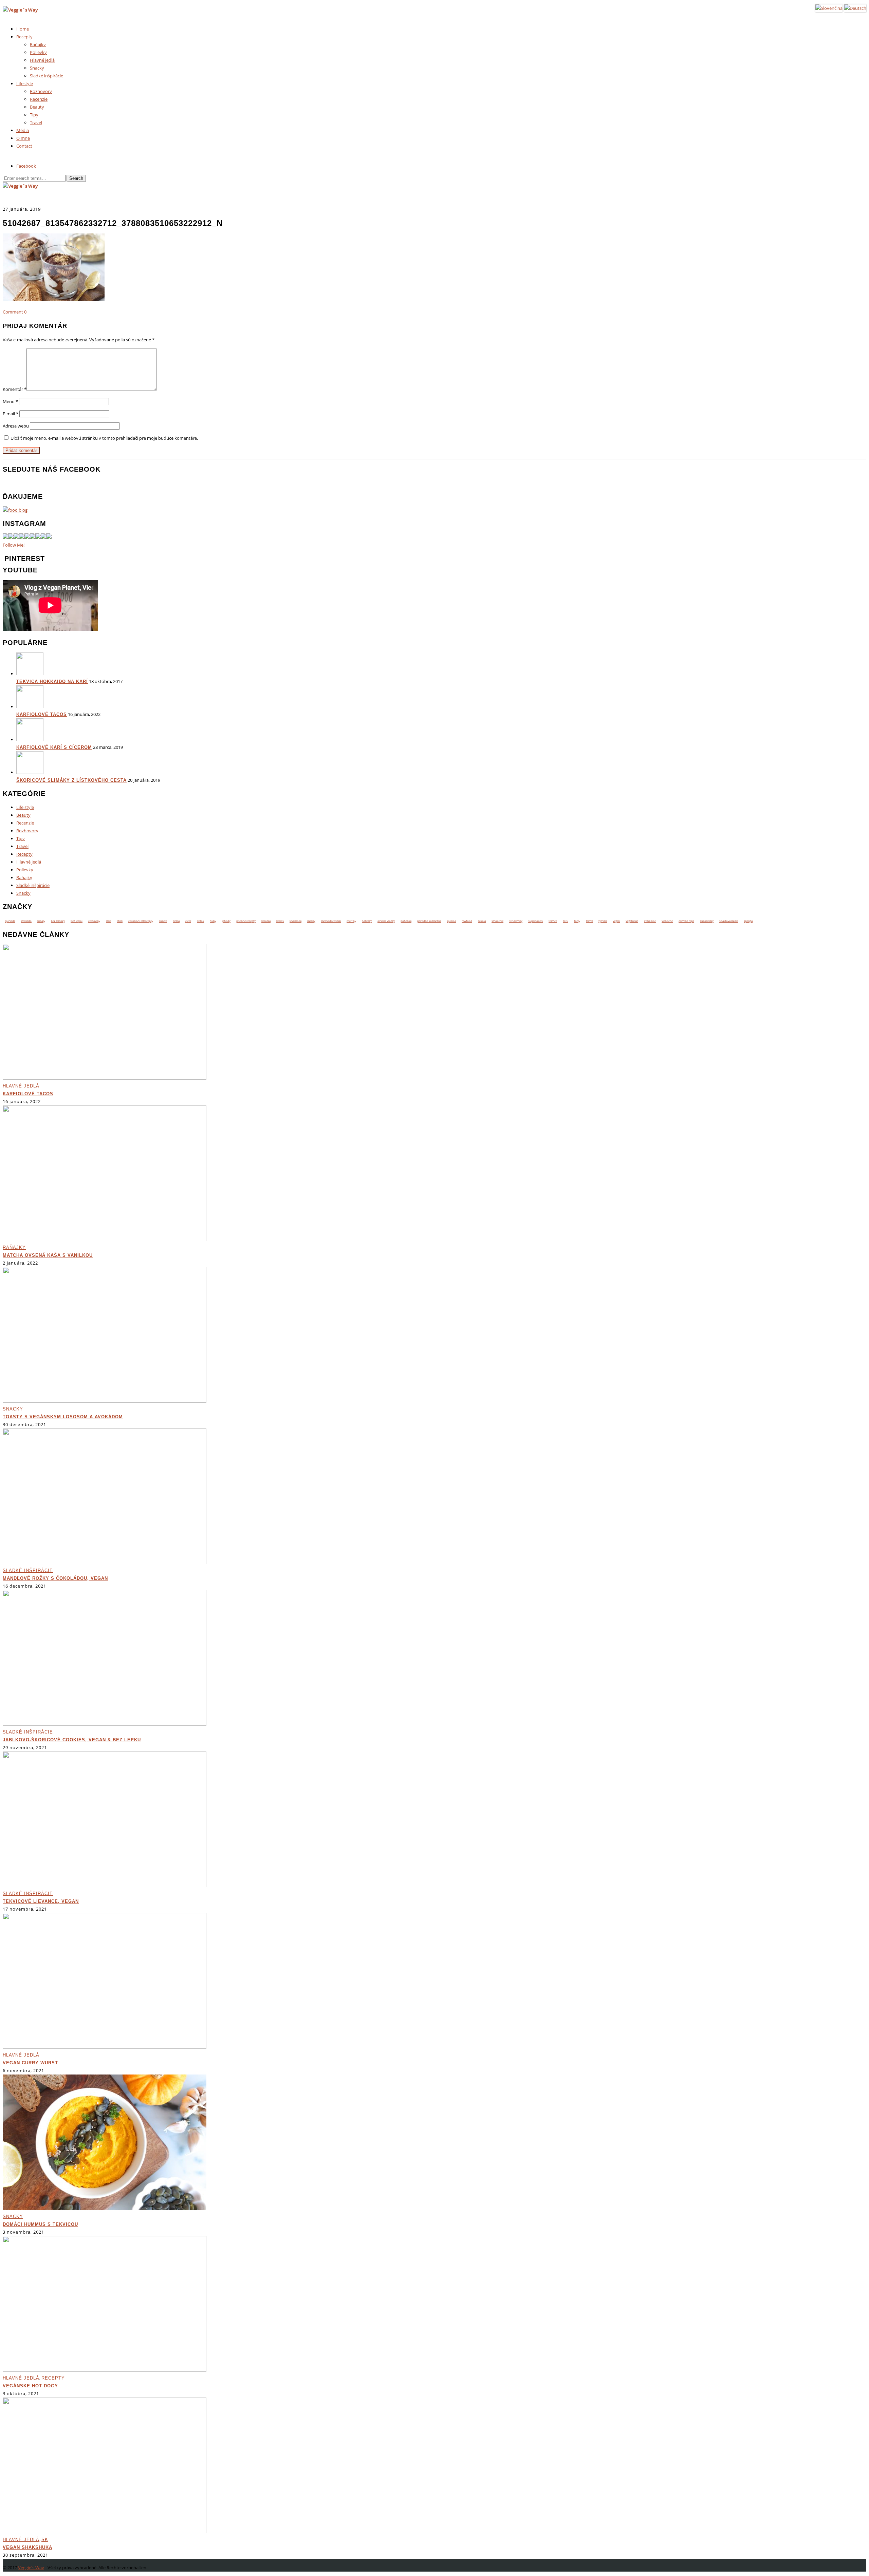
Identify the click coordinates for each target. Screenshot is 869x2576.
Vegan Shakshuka (27, 2547)
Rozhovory (41, 91)
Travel (36, 122)
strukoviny (516, 921)
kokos (280, 921)
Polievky (38, 52)
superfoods (535, 921)
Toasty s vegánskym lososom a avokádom (63, 1417)
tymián (603, 921)
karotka (266, 921)
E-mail (11, 414)
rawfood (467, 921)
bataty (41, 921)
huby (213, 921)
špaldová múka (729, 921)
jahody (226, 921)
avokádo (26, 921)
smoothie (497, 921)
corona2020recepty (141, 921)
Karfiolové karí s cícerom (54, 747)
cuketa (163, 921)
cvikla (176, 921)
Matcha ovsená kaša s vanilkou (48, 1255)
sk (45, 2540)
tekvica (553, 921)
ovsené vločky (386, 921)
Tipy (34, 115)
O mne (23, 138)
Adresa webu (16, 426)
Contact (24, 146)
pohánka (406, 921)
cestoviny (94, 921)
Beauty (37, 107)
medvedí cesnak (331, 921)
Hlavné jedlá (42, 60)
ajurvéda (10, 921)
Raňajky (38, 44)
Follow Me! (14, 545)
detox (200, 921)
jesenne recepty (246, 921)
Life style (25, 807)
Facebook (26, 166)
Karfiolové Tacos (42, 714)
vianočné (667, 921)
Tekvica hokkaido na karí (52, 681)
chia (108, 921)
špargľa (748, 921)
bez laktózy (58, 921)
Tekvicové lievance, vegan (41, 1901)
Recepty (24, 37)
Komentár (15, 389)
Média (23, 130)
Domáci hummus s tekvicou (40, 2224)
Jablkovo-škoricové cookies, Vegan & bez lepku (72, 1740)
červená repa (686, 921)
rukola (482, 921)
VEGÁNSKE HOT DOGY (30, 2386)
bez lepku (77, 921)
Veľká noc (650, 921)
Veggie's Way (31, 2568)
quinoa (451, 921)
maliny (311, 921)
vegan (616, 921)
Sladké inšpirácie (47, 76)
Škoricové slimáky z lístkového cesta (71, 780)
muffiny (351, 921)
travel (589, 921)
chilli (120, 921)
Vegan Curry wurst (30, 2063)
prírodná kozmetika (429, 921)
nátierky (367, 921)
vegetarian (632, 921)
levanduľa (295, 921)
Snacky (37, 68)
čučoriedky (707, 921)
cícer (188, 921)
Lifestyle (25, 83)
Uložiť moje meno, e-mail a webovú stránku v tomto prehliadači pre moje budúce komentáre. (104, 438)
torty (577, 921)
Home (23, 29)
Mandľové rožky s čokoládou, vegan (55, 1578)
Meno (10, 401)
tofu (566, 921)
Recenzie (39, 99)
